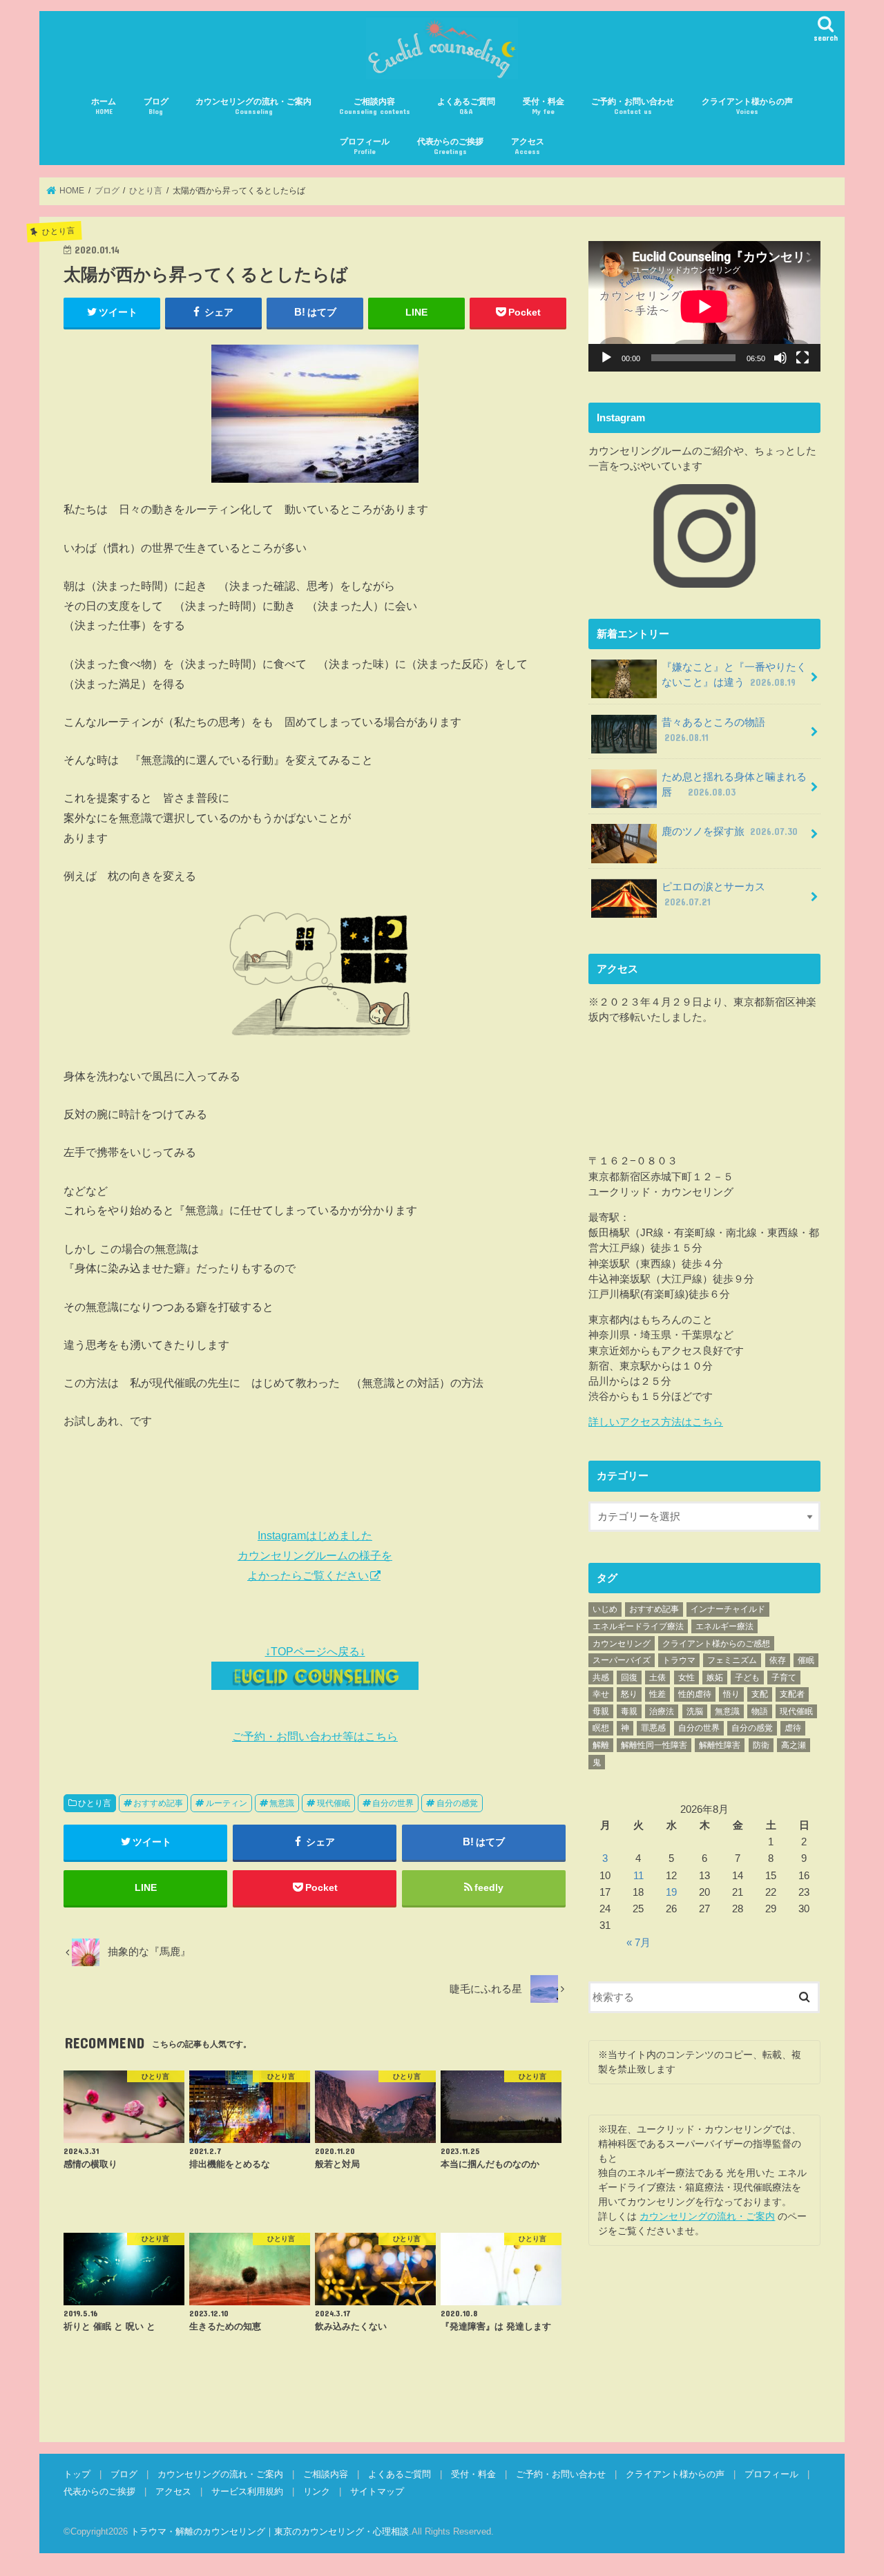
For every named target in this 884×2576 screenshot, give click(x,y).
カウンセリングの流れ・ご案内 (253, 106)
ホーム (104, 106)
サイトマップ (377, 2491)
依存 (778, 1660)
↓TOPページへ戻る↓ (315, 1651)
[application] (704, 306)
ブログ (156, 106)
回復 (629, 1678)
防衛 (761, 1745)
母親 (601, 1711)
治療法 (662, 1711)
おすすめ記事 (158, 1803)
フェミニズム (732, 1660)
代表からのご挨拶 (450, 146)
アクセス (528, 146)
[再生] (606, 358)
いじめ (605, 1609)
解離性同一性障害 (654, 1745)
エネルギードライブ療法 (638, 1626)
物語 (760, 1711)
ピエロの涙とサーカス (719, 894)
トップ (77, 2474)
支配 (760, 1694)
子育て (784, 1678)
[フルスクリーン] (803, 358)
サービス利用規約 (247, 2491)
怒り (629, 1694)
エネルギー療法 (724, 1626)
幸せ (601, 1694)
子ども (747, 1678)
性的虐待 (695, 1694)
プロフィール (365, 146)
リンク (317, 2491)
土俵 (657, 1678)
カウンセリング (622, 1644)
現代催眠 (334, 1803)
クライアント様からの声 (747, 106)
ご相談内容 (375, 106)
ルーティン (227, 1803)
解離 (601, 1745)
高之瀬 (794, 1745)
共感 (601, 1678)
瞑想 (601, 1728)
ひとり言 (95, 1803)
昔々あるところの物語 (719, 730)
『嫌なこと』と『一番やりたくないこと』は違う (734, 675)
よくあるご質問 (466, 106)
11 (638, 1876)
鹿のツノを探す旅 (730, 832)
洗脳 (695, 1711)
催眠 (806, 1660)
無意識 (282, 1803)
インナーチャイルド (728, 1609)
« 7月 (638, 1943)
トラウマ (679, 1660)
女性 (686, 1678)
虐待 (793, 1728)
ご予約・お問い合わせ (633, 106)
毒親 (629, 1711)
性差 (657, 1694)
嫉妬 (715, 1678)
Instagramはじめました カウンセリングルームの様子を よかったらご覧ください (315, 1555)
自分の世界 (393, 1803)
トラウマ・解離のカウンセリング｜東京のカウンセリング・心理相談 (270, 2531)
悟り (731, 1694)
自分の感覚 (457, 1803)
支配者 (792, 1694)
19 (671, 1892)
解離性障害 (720, 1745)
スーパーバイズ (622, 1660)
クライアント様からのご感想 (716, 1644)
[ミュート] (780, 358)
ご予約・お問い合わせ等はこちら (315, 1736)
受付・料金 (544, 106)
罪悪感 (653, 1728)
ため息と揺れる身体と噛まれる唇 (734, 785)
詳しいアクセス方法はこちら (656, 1422)
